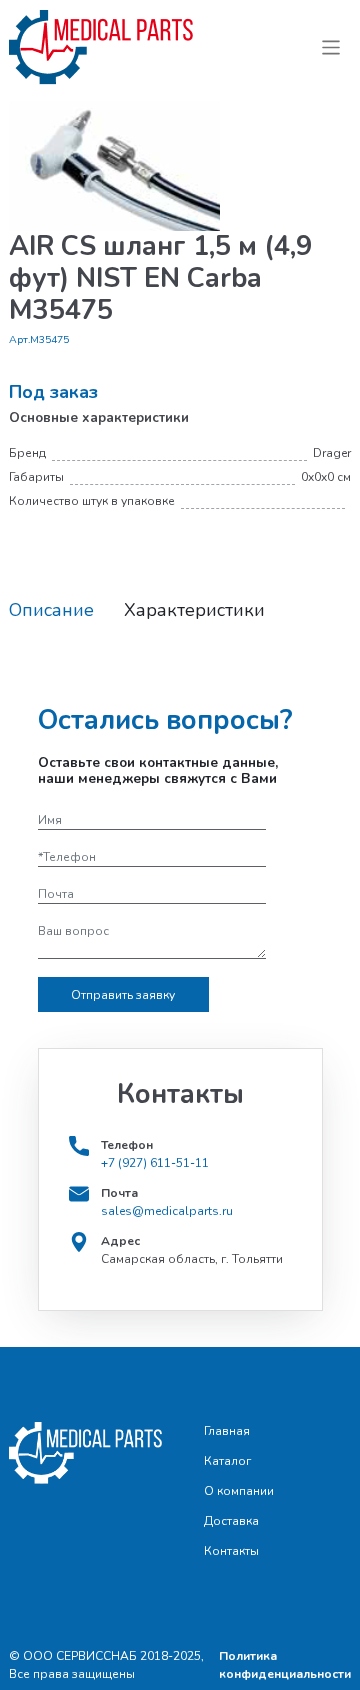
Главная (227, 1431)
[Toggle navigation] (331, 47)
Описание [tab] (51, 611)
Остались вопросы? (165, 721)
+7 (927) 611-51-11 (155, 1163)
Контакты (231, 1551)
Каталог (227, 1461)
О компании (239, 1491)
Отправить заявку (123, 995)
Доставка (231, 1521)
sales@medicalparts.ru (167, 1211)
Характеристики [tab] (194, 611)
